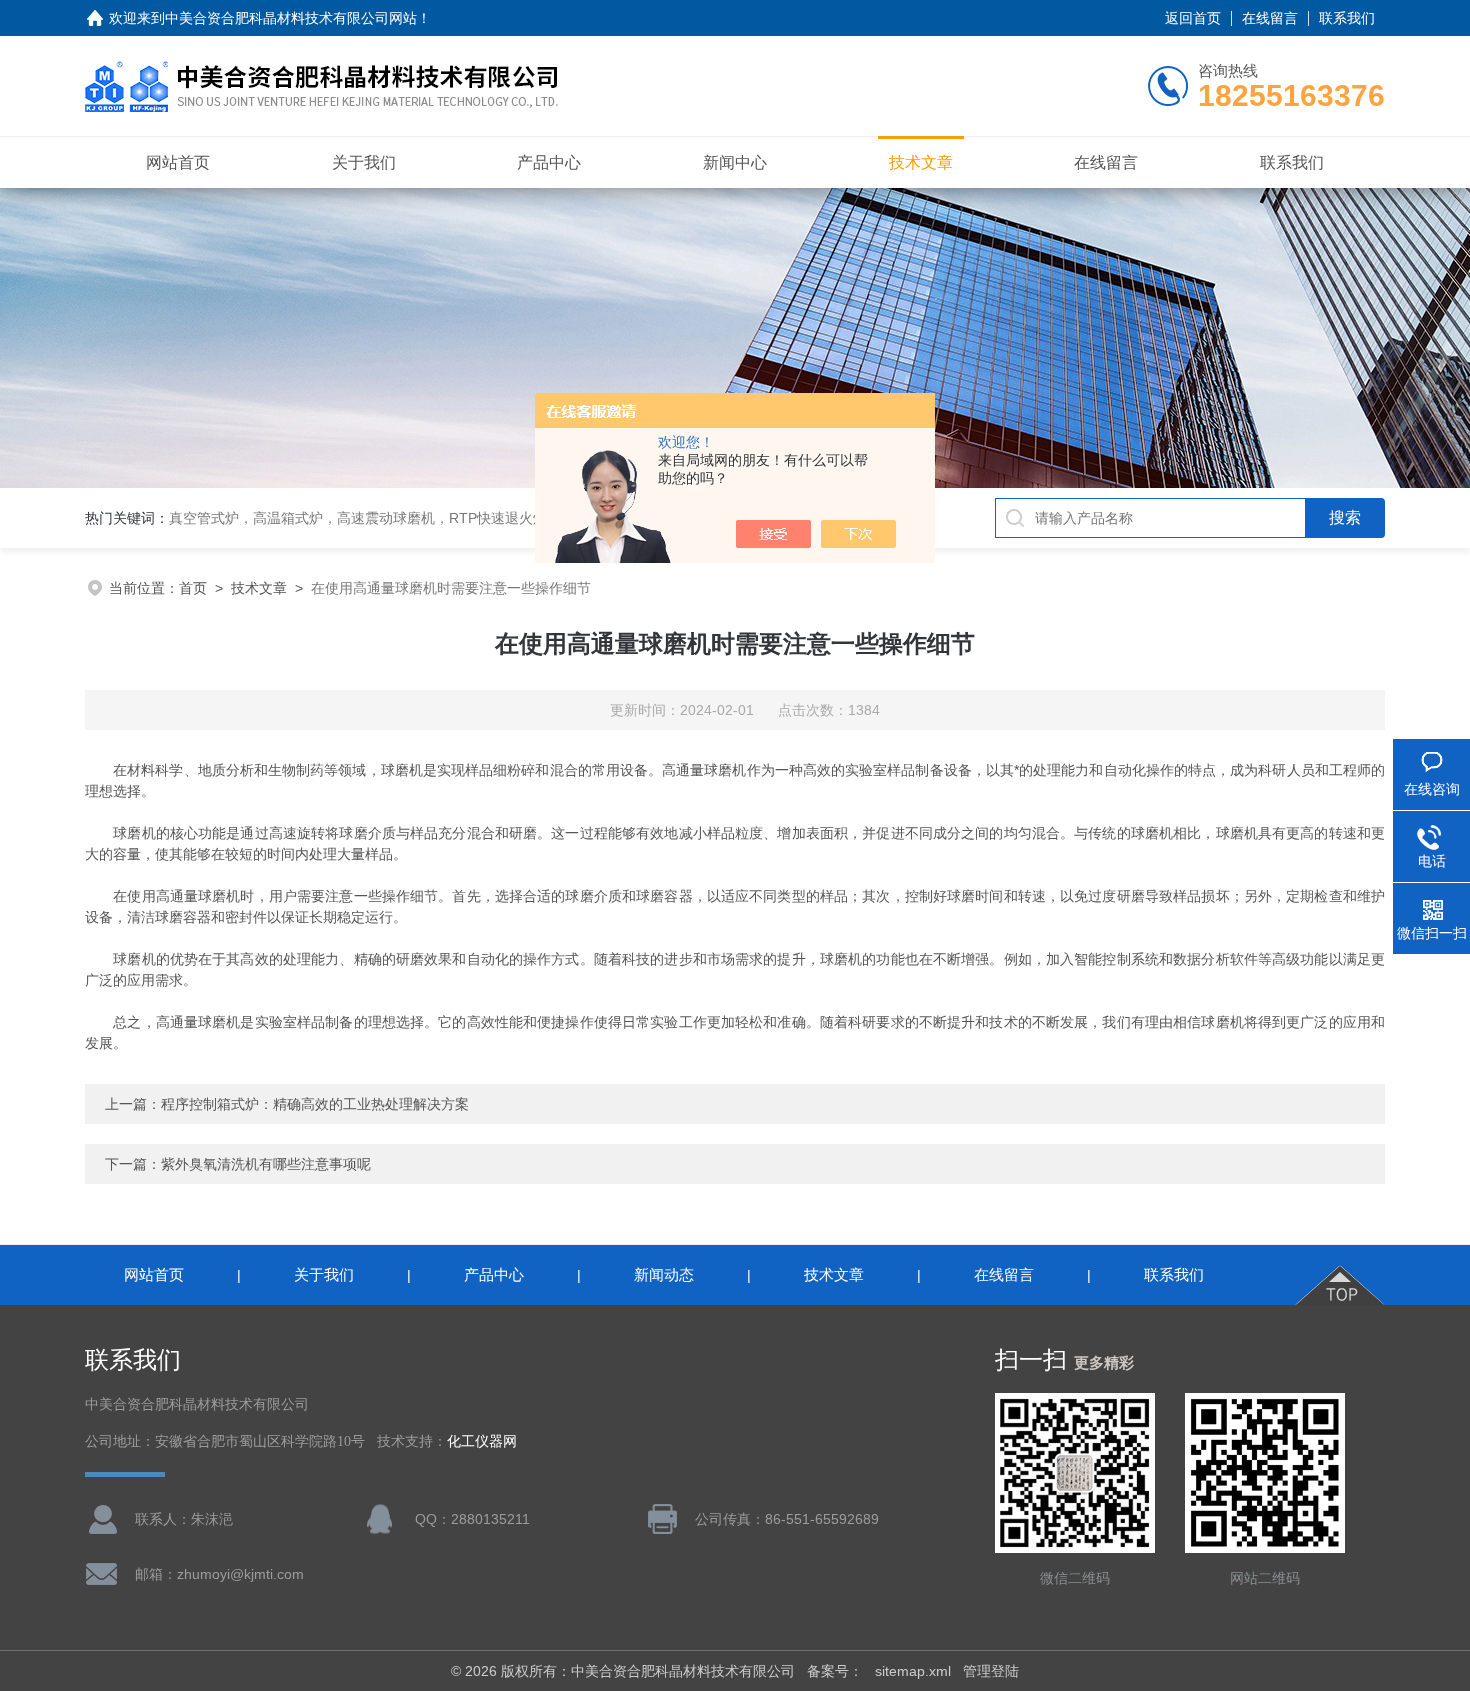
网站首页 (178, 162)
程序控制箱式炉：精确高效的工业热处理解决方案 (315, 1104)
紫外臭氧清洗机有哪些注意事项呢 (266, 1164)
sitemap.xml (913, 1671)
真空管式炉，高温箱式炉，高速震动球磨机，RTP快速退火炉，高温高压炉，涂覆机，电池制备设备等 (484, 518)
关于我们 (364, 162)
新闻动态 (664, 1274)
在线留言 (1270, 18)
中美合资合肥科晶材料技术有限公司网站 (291, 18)
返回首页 (1193, 18)
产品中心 (549, 162)
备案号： (835, 1671)
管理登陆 (991, 1671)
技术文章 (921, 162)
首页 (193, 588)
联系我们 (1347, 18)
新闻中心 (735, 162)
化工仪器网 (482, 1441)
